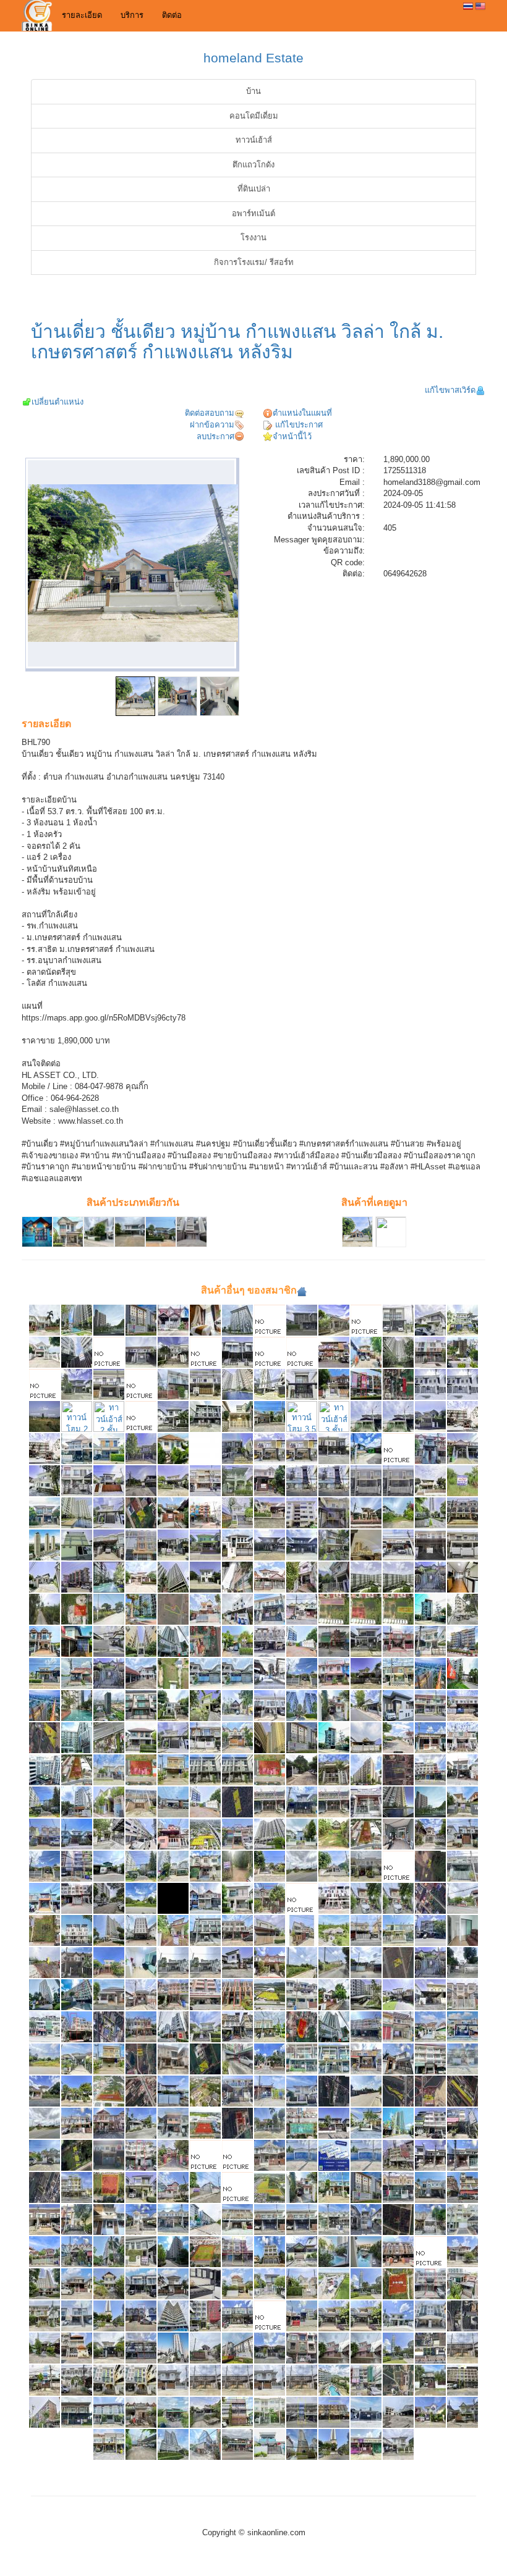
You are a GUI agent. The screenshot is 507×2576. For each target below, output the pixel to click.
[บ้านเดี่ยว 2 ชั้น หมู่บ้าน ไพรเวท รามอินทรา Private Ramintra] (334, 2316)
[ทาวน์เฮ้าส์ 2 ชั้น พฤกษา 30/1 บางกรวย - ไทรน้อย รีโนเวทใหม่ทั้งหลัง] (334, 2219)
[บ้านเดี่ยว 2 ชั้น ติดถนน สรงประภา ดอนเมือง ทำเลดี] (237, 1705)
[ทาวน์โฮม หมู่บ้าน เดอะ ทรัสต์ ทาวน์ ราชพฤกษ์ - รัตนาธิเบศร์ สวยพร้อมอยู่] (398, 1930)
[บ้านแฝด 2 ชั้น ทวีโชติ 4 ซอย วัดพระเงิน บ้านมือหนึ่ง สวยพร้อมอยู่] (173, 2380)
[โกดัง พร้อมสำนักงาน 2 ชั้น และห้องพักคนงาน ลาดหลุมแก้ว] (205, 2187)
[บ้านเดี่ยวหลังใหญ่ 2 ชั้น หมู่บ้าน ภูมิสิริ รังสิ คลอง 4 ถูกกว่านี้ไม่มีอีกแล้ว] (270, 1513)
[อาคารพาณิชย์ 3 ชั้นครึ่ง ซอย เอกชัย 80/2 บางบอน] (430, 2283)
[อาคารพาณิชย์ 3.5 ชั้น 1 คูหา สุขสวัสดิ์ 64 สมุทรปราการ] (430, 2059)
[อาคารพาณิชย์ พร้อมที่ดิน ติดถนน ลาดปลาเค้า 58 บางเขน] (237, 2444)
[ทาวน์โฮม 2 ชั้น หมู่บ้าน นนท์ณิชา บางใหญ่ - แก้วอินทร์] (366, 1866)
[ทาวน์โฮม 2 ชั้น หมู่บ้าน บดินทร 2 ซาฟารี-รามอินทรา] (334, 1513)
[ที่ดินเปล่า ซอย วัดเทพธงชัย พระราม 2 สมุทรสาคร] (173, 2059)
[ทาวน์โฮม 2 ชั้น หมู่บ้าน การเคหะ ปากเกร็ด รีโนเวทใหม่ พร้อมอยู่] (462, 1448)
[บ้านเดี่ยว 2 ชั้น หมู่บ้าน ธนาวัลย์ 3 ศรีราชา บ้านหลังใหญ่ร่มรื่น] (205, 1705)
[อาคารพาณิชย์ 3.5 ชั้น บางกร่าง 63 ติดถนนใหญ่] (270, 1641)
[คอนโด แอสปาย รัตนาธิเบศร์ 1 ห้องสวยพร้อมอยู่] (237, 1384)
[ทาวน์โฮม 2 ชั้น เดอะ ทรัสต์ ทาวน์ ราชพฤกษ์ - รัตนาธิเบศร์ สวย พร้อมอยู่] (462, 1737)
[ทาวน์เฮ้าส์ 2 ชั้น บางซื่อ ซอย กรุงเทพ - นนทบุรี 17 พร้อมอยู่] (430, 2155)
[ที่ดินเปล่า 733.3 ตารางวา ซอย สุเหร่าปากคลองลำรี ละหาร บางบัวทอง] (334, 1609)
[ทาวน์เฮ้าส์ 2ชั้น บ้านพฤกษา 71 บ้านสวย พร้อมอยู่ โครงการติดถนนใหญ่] (270, 1480)
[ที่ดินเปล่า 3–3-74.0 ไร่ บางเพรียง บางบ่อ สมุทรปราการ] (398, 2091)
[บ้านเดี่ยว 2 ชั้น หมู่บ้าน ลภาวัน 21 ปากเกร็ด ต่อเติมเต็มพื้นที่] (205, 1545)
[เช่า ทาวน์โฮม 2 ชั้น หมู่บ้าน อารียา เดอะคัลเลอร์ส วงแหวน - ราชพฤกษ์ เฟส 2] (173, 1545)
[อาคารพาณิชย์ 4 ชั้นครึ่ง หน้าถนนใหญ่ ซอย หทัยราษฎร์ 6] (205, 1513)
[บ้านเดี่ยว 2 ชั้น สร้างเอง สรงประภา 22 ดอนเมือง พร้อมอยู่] (398, 1994)
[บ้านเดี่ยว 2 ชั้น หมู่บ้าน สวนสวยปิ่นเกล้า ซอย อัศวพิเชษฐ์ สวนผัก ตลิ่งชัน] (205, 2283)
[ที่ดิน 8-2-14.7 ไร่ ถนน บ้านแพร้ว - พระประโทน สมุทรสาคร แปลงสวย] (109, 2091)
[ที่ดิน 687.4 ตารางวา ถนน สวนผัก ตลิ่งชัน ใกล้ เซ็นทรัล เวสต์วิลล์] (205, 2091)
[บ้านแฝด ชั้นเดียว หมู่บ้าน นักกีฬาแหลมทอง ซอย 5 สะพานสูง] (205, 2412)
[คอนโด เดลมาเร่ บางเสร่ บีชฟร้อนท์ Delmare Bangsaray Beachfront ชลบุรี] (366, 2283)
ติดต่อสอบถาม (210, 413)
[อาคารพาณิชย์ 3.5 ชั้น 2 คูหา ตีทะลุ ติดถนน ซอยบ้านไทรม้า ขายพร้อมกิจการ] (334, 2412)
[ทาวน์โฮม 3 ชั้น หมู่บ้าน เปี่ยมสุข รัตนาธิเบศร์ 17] (302, 2348)
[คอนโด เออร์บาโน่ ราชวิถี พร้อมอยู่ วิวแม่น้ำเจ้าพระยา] (430, 1673)
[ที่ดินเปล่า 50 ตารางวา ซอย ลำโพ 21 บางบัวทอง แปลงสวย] (462, 2316)
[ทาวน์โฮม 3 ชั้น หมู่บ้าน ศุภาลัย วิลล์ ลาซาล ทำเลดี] (270, 2412)
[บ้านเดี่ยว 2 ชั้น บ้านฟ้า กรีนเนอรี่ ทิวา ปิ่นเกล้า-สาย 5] (109, 1480)
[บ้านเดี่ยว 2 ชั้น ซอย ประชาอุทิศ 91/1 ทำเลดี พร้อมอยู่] (77, 1834)
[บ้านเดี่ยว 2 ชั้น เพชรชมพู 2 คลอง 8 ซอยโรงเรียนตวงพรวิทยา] (270, 1577)
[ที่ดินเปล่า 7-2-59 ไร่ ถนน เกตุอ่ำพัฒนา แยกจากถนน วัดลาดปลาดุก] (270, 2187)
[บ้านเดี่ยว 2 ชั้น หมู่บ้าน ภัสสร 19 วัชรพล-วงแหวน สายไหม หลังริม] (109, 1834)
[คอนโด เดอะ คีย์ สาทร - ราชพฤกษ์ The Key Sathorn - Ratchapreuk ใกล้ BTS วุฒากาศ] (45, 2283)
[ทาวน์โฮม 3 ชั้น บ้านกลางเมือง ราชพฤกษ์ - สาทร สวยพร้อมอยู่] (141, 1705)
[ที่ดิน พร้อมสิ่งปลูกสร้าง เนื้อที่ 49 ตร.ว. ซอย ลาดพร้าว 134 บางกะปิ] (237, 1962)
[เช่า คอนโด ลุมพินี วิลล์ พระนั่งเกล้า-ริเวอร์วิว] (366, 1577)
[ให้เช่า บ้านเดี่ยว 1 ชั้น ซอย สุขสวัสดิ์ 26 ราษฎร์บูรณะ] (366, 1448)
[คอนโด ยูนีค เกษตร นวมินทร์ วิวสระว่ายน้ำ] (334, 1737)
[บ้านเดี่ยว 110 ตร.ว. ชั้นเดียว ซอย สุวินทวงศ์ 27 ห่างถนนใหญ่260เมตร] (173, 2412)
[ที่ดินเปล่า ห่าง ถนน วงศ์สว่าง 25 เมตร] (270, 1673)
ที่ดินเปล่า (254, 189)
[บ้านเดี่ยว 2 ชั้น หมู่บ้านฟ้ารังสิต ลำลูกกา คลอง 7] (173, 1930)
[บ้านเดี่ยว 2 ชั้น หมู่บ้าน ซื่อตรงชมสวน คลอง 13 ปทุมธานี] (302, 1834)
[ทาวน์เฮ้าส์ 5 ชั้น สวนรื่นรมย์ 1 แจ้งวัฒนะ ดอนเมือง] (141, 2155)
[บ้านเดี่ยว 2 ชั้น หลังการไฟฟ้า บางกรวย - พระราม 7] (366, 1898)
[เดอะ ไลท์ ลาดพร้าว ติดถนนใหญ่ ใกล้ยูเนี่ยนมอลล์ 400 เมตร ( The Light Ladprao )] (109, 2251)
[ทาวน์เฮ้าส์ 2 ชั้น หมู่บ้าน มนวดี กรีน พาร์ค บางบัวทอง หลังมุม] (141, 2316)
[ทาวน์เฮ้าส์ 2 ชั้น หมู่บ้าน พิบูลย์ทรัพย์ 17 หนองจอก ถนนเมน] (77, 2251)
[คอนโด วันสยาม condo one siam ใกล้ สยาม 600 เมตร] (173, 2027)
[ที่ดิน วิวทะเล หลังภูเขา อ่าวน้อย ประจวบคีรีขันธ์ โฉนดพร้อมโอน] (45, 1416)
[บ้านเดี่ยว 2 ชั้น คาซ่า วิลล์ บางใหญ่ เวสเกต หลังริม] (141, 1416)
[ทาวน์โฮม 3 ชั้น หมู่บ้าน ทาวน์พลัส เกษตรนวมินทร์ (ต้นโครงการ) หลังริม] (77, 2219)
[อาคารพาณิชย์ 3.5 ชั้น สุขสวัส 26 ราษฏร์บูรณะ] (270, 2316)
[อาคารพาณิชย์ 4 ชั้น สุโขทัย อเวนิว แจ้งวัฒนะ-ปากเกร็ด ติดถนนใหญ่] (334, 1352)
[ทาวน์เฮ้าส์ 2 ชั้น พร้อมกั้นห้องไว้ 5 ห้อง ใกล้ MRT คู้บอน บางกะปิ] (366, 2219)
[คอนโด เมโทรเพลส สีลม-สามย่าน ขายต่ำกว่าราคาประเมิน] (462, 1609)
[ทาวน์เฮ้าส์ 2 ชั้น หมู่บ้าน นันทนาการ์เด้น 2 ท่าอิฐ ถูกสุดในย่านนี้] (334, 1770)
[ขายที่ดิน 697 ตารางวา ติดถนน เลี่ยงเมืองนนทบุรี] (302, 1898)
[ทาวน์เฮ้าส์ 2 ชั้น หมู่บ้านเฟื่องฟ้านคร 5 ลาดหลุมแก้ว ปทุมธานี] (77, 1962)
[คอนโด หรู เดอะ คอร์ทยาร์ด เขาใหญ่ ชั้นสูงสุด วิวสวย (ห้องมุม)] (45, 1802)
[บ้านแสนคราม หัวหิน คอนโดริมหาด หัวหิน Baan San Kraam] (366, 2251)
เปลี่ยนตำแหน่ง (58, 402)
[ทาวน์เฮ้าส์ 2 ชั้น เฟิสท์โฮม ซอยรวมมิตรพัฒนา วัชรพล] (430, 1448)
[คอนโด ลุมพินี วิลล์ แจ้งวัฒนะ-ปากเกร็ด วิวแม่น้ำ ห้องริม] (77, 1513)
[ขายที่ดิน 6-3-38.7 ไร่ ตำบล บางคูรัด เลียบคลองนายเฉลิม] (334, 2091)
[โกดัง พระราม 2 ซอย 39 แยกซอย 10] (302, 2155)
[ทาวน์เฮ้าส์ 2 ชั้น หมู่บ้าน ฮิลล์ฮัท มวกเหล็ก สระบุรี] (270, 2219)
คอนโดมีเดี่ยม (254, 116)
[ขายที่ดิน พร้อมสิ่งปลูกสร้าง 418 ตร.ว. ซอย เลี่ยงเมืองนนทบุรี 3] (302, 2123)
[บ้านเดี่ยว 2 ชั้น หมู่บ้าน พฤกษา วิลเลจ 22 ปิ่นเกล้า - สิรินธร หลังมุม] (398, 2444)
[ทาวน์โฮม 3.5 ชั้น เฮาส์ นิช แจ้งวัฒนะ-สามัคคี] (302, 1416)
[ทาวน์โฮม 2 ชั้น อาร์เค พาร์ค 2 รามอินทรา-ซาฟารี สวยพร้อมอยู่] (141, 1384)
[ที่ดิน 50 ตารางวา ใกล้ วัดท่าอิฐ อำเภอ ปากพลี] (237, 1802)
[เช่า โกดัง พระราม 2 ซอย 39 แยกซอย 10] (366, 2155)
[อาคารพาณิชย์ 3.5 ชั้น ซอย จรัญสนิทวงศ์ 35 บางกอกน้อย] (237, 2251)
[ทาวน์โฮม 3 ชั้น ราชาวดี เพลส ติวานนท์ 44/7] (302, 1994)
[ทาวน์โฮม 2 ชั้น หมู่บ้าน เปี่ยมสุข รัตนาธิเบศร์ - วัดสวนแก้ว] (270, 2155)
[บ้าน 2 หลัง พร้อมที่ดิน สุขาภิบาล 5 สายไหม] (45, 1480)
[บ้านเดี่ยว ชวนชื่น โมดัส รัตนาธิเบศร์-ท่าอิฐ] (173, 1416)
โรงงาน (253, 238)
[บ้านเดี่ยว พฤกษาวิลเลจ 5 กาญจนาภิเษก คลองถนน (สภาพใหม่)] (173, 1448)
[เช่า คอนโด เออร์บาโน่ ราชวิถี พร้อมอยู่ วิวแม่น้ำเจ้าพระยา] (45, 1705)
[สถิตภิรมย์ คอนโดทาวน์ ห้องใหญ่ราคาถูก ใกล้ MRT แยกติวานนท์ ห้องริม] (173, 2316)
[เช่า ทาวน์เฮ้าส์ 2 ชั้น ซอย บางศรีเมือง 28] (237, 1673)
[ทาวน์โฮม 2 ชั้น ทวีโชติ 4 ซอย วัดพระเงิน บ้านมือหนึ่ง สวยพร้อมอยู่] (462, 2348)
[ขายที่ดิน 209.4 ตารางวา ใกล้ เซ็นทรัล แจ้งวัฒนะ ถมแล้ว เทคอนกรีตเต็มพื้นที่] (109, 2027)
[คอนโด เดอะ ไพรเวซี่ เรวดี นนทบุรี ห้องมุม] (141, 1641)
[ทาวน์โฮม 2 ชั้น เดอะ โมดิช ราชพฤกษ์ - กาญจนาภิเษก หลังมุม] (430, 1994)
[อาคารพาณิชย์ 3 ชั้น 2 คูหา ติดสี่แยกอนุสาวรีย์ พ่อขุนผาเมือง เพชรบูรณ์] (173, 1770)
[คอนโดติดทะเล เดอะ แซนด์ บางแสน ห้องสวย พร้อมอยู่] (462, 1641)
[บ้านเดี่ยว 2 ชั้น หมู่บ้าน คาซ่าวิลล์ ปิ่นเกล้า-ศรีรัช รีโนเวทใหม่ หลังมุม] (205, 1577)
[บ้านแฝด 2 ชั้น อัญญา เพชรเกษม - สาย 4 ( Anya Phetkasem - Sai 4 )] (173, 1962)
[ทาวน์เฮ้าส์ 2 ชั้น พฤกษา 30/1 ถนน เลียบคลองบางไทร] (302, 1609)
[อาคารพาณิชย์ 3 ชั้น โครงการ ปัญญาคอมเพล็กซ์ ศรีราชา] (141, 2348)
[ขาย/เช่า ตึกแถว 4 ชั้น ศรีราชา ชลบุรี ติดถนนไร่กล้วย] (173, 1994)
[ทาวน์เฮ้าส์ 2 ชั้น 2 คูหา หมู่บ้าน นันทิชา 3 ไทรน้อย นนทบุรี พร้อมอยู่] (334, 1673)
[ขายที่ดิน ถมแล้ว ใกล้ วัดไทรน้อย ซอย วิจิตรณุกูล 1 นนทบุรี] (45, 2187)
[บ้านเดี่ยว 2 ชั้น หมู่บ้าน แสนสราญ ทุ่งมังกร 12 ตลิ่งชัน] (141, 2123)
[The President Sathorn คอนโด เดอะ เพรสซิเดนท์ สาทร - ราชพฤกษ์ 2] (173, 2444)
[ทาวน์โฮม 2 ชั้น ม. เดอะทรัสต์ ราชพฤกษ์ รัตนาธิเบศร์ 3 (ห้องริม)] (462, 1770)
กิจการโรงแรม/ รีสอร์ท (254, 262)
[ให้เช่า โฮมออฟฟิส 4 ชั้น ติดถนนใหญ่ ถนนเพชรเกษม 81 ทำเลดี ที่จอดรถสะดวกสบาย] (366, 1384)
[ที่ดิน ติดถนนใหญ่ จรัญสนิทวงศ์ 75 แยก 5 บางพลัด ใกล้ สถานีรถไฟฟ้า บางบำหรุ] (109, 1737)
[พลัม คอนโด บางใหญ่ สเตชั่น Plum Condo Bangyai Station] (141, 1320)
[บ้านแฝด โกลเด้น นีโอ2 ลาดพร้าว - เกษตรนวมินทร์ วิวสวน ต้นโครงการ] (430, 2187)
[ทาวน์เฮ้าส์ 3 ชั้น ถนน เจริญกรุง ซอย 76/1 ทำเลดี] (173, 1834)
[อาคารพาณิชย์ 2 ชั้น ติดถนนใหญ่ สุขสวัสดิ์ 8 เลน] (398, 1866)
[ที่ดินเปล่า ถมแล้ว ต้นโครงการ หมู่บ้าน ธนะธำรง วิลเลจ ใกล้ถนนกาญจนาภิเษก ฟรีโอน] (173, 1673)
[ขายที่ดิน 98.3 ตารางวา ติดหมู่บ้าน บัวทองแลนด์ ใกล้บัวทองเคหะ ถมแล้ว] (334, 1962)
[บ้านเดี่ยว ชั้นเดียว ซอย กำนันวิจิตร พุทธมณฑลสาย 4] (366, 1962)
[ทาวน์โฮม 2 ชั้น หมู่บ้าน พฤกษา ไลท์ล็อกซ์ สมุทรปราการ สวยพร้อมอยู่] (398, 1545)
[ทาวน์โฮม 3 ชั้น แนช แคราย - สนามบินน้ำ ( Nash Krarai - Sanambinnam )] (302, 2059)
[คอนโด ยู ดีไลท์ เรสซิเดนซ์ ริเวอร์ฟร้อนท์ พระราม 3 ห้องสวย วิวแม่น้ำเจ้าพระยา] (109, 1705)
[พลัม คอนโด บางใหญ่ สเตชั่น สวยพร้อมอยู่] (366, 2187)
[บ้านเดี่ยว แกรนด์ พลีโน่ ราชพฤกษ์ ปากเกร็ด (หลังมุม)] (302, 1320)
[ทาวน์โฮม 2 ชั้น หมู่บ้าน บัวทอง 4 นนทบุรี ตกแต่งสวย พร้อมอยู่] (366, 1802)
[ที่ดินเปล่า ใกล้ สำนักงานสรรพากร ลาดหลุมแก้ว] (45, 1962)
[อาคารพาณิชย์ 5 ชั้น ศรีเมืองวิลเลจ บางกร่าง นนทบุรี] (77, 1352)
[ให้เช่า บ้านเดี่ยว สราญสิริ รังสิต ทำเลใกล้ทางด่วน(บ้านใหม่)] (366, 1641)
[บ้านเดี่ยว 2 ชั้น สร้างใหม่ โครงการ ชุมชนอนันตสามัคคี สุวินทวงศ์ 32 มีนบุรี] (270, 2444)
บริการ (132, 15)
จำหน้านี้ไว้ (292, 436)
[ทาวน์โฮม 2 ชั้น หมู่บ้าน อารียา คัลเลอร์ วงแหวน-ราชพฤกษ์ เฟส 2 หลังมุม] (237, 1448)
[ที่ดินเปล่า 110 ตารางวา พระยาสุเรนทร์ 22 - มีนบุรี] (109, 1609)
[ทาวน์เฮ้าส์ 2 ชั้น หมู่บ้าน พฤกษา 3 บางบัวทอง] (205, 1898)
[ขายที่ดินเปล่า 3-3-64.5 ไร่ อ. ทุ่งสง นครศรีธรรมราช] (398, 2380)
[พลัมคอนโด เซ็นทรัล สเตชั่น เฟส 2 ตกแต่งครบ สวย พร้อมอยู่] (270, 1737)
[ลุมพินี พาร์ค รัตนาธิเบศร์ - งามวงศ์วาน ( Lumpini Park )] (398, 2123)
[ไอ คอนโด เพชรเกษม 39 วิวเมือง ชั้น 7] (77, 1737)
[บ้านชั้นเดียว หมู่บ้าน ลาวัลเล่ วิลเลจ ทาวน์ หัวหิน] (398, 1705)
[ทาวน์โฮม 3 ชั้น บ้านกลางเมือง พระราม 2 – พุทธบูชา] (205, 1416)
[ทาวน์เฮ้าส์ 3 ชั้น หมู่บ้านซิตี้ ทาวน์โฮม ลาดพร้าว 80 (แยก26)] (430, 1352)
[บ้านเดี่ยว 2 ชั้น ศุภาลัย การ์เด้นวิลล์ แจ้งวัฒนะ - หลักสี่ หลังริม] (173, 1513)
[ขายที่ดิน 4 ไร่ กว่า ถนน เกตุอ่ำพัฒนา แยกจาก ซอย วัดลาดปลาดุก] (141, 1898)
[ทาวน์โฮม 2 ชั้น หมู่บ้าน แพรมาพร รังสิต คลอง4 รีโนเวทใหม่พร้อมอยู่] (173, 1320)
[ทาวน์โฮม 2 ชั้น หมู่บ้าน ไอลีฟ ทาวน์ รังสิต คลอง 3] (430, 1545)
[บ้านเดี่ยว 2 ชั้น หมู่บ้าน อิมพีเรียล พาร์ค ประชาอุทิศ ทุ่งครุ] (109, 1513)
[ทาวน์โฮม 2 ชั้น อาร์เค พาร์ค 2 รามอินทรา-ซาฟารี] (205, 1384)
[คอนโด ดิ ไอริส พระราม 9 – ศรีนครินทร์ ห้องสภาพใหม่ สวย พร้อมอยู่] (109, 1577)
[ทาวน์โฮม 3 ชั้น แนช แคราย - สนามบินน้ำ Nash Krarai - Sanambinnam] (334, 2059)
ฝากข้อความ (212, 425)
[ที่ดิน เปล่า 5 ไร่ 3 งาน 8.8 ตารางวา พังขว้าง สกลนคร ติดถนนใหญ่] (45, 1737)
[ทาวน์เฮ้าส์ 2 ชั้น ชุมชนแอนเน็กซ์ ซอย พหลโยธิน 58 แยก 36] (109, 2219)
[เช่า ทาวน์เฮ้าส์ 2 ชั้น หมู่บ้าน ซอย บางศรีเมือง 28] (205, 1673)
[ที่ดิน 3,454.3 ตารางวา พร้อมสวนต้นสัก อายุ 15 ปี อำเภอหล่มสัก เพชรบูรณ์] (237, 1866)
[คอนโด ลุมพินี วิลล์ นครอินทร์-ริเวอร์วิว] (398, 1352)
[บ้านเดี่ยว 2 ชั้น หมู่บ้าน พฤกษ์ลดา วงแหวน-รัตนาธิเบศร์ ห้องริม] (237, 1513)
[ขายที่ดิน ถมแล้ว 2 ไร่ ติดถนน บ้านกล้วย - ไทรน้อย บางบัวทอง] (45, 2123)
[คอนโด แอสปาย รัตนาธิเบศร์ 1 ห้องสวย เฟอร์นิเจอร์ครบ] (398, 1802)
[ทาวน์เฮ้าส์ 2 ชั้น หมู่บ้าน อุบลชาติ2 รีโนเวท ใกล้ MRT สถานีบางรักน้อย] (334, 1384)
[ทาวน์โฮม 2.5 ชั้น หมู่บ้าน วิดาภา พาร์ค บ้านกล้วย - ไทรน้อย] (77, 2380)
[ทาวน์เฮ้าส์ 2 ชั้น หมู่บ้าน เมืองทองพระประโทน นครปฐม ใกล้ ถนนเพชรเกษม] (270, 1802)
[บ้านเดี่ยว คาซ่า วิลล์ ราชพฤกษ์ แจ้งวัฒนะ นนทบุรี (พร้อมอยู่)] (109, 1962)
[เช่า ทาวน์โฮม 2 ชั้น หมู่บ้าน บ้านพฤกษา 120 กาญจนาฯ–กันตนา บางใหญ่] (366, 1480)
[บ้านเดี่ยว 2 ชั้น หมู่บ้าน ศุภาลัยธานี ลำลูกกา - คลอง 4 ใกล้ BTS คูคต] (205, 2348)
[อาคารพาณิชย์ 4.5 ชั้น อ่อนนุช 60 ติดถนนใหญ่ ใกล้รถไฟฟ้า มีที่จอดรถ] (366, 2380)
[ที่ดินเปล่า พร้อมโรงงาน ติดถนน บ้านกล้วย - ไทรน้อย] (302, 1866)
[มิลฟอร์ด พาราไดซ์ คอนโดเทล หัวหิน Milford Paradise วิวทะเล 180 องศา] (109, 1930)
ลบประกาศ (215, 436)
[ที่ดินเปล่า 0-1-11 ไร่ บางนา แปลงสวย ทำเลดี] (398, 2219)
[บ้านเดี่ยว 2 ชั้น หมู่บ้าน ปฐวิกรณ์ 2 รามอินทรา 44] (366, 1705)
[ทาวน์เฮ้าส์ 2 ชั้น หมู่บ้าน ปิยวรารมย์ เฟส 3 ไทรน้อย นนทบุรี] (45, 1834)
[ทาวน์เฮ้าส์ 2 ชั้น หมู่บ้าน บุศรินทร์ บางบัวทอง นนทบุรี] (398, 1834)
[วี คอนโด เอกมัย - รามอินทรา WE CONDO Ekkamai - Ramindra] (77, 1994)
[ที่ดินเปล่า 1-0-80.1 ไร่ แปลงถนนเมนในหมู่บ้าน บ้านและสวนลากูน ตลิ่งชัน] (109, 2187)
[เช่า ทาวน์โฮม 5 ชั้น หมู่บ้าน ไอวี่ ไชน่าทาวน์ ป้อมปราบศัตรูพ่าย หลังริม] (141, 2380)
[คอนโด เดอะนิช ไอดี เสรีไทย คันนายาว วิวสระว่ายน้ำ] (366, 1994)
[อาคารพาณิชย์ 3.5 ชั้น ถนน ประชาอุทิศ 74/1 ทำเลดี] (141, 1834)
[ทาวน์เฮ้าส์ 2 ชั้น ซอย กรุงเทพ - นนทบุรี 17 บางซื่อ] (462, 2155)
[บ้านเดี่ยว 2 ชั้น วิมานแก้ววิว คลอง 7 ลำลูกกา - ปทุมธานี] (77, 2059)
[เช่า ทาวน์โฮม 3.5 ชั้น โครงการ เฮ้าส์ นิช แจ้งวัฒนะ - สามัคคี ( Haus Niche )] (237, 2219)
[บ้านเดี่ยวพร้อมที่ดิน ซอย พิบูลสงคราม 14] (462, 1962)
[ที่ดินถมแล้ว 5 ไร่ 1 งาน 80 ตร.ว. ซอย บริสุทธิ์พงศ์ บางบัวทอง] (462, 1480)
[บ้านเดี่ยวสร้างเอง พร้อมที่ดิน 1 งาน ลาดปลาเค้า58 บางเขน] (141, 2444)
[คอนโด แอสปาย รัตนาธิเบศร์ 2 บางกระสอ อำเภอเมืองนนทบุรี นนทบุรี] (109, 1320)
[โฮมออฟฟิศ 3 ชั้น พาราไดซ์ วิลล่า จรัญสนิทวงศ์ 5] (77, 2348)
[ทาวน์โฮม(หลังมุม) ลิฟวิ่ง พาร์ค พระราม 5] (45, 1641)
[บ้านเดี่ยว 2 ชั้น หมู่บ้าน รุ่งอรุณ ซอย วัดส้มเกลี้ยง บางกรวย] (45, 2251)
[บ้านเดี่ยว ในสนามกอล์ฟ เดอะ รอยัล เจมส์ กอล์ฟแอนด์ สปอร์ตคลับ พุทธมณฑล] (334, 1930)
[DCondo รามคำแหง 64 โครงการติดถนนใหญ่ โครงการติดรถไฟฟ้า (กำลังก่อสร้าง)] (141, 1962)
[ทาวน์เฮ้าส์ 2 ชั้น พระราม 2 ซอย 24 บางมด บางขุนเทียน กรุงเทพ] (45, 2380)
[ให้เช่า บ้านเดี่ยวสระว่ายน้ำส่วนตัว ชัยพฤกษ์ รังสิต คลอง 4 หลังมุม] (237, 2283)
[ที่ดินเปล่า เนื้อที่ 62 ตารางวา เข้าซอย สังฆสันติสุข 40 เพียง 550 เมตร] (45, 1609)
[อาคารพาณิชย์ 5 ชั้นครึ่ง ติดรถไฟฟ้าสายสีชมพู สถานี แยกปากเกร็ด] (334, 1480)
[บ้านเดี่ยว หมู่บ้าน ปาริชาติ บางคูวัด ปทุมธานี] (45, 2155)
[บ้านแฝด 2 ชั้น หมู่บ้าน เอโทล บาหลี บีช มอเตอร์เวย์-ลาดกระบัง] (141, 2187)
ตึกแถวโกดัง (253, 165)
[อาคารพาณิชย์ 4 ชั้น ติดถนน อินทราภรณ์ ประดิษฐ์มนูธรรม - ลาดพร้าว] (45, 2027)
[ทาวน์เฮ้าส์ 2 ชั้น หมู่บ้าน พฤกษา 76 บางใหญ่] (173, 2219)
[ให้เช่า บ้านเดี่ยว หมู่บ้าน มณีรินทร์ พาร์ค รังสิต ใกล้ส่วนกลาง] (302, 2283)
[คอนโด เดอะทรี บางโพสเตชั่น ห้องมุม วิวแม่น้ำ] (430, 1513)
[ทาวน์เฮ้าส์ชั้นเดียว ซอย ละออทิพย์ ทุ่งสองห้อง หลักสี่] (270, 2091)
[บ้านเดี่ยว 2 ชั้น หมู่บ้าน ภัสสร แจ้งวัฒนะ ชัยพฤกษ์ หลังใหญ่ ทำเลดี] (141, 1448)
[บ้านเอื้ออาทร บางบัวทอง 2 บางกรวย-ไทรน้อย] (302, 1513)
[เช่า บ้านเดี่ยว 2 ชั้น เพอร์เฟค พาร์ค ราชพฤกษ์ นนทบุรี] (430, 1320)
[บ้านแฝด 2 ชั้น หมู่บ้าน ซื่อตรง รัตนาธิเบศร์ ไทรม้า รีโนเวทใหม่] (430, 2251)
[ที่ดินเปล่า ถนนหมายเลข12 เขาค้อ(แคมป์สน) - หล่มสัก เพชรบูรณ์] (141, 2059)
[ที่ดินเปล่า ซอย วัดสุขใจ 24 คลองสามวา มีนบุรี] (205, 2059)
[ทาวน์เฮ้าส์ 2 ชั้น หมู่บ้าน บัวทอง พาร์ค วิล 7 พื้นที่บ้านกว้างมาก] (366, 1930)
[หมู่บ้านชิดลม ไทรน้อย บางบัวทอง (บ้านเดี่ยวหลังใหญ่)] (270, 1320)
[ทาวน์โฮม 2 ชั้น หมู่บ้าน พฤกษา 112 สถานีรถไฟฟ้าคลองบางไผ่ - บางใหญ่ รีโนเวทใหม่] (334, 2187)
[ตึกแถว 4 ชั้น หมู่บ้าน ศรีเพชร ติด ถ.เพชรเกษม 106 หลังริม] (237, 2027)
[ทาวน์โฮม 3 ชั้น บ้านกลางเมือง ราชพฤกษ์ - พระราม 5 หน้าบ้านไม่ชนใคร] (205, 1930)
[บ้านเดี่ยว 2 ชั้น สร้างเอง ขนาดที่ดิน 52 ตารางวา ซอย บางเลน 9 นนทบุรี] (430, 1834)
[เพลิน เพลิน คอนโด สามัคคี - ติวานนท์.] (302, 1641)
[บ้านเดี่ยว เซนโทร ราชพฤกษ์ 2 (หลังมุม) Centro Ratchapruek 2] (109, 1448)
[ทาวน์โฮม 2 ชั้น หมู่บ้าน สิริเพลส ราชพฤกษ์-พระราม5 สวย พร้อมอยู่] (77, 1480)
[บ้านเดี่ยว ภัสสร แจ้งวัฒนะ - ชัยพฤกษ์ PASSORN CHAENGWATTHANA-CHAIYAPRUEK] (45, 1513)
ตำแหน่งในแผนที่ (302, 413)
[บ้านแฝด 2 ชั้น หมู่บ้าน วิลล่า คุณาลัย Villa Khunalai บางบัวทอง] (45, 2348)
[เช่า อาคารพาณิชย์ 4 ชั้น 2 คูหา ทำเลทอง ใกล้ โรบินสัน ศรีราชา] (205, 1994)
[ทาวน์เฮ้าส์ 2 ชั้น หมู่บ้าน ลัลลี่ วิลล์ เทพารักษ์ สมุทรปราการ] (302, 1577)
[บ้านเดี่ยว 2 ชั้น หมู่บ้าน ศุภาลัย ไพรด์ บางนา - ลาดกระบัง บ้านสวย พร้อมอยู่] (205, 2027)
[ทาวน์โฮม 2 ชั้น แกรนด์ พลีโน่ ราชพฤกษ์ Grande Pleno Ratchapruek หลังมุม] (77, 2316)
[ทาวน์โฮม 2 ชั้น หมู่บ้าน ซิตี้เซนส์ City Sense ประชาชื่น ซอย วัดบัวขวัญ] (109, 2444)
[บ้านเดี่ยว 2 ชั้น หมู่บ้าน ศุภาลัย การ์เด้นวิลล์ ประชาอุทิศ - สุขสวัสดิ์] (237, 1641)
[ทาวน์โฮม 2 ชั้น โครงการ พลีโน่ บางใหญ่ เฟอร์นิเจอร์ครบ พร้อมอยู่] (141, 2283)
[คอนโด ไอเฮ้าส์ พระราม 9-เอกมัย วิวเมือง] (109, 1898)
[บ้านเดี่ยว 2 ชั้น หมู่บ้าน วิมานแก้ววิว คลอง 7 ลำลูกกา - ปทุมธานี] (430, 2027)
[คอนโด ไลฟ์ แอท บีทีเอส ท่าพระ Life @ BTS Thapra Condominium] (45, 1770)
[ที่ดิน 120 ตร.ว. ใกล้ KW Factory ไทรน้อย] (77, 2155)
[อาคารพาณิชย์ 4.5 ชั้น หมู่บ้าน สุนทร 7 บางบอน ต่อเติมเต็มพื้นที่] (462, 2380)
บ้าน (253, 91)
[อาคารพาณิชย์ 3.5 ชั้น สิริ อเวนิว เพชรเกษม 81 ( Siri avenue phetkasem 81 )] (237, 1994)
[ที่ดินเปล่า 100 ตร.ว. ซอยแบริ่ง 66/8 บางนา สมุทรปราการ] (141, 1480)
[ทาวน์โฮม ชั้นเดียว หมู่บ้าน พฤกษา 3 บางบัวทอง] (430, 1737)
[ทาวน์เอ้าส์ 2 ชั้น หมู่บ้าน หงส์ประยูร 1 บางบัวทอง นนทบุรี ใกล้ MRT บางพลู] (109, 1416)
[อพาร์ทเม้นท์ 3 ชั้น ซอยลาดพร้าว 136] (237, 1609)
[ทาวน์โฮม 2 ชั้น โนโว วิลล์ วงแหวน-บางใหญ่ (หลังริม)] (173, 1352)
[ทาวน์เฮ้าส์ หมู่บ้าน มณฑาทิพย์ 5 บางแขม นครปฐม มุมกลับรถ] (462, 1834)
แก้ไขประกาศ (298, 425)
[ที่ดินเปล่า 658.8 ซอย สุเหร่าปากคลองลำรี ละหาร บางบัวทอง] (366, 1609)
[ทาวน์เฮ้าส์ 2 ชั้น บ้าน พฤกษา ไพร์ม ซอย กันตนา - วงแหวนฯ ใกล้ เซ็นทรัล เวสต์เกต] (205, 1737)
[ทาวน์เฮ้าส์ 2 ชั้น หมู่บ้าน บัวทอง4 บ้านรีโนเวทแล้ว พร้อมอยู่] (109, 1352)
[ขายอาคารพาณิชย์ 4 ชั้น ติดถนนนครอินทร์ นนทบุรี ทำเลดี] (334, 1641)
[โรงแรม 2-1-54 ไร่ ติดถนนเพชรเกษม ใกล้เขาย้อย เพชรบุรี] (270, 2251)
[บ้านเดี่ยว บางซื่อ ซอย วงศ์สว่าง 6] (45, 1384)
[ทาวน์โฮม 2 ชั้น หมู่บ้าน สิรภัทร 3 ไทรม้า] (77, 2123)
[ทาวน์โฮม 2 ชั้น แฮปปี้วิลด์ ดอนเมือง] (77, 1416)
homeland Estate (253, 58)
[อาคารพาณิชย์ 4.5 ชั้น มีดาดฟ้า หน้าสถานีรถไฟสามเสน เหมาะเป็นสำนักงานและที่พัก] (77, 2187)
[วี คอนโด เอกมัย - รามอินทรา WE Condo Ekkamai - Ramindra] (45, 2412)
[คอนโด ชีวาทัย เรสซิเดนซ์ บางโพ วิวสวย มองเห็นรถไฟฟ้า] (366, 1545)
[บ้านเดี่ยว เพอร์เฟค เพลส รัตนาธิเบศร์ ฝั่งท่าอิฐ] (270, 1416)
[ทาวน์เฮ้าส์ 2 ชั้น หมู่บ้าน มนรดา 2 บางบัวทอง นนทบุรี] (270, 1898)
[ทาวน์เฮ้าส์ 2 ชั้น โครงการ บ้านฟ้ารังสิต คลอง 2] (109, 2123)
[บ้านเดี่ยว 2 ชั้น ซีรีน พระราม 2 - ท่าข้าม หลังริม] (237, 1898)
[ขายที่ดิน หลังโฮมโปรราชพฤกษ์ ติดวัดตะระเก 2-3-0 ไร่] (45, 2059)
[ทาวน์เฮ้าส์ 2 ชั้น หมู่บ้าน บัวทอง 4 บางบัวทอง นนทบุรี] (109, 2155)
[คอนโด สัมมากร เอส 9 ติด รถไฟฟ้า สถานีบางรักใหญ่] (141, 1609)
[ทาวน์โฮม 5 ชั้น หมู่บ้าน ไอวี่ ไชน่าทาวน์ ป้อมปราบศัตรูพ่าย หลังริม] (109, 2380)
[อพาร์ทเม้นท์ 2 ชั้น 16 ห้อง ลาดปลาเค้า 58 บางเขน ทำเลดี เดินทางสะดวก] (205, 2444)
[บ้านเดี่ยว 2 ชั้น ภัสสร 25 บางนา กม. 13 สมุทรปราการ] (141, 2219)
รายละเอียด (82, 15)
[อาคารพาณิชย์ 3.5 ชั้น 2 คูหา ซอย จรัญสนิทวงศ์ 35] (430, 1770)
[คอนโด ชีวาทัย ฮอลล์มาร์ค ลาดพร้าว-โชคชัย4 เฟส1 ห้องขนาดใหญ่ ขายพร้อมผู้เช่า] (462, 1930)
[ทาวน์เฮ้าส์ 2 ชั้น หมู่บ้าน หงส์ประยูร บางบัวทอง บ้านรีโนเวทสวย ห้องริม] (237, 1416)
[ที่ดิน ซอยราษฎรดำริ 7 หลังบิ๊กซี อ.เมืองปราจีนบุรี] (302, 2027)
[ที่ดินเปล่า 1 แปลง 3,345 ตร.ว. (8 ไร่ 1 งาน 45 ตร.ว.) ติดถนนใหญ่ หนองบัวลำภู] (173, 1609)
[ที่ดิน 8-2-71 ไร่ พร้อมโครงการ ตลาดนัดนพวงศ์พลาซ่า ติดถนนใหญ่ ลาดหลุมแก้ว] (141, 2091)
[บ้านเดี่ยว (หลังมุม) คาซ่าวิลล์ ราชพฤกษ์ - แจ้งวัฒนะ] (45, 1320)
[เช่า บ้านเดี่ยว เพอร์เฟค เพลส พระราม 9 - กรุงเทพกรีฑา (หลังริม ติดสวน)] (205, 2155)
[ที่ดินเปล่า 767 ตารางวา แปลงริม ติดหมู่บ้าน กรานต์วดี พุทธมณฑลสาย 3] (45, 1930)
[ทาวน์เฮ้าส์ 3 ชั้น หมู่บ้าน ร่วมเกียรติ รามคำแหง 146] (237, 1834)
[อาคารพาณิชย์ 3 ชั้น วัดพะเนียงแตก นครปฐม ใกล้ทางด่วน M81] (302, 2412)
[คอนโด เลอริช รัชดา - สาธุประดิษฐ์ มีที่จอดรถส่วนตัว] (45, 1994)
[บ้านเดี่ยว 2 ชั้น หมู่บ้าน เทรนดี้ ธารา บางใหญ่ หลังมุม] (270, 1930)
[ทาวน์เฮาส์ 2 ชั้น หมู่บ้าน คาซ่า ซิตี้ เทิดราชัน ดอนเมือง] (270, 1609)
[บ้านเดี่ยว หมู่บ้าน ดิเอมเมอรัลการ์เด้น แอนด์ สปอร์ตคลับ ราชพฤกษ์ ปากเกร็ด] (237, 1480)
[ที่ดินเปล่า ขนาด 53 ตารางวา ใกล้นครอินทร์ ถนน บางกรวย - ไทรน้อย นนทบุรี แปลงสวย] (334, 1834)
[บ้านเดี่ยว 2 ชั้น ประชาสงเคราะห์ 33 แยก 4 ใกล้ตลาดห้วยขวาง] (173, 2091)
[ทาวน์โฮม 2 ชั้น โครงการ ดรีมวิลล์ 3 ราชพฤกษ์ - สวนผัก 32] (366, 2123)
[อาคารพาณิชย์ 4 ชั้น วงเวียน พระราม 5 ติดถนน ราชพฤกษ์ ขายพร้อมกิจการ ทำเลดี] (398, 2155)
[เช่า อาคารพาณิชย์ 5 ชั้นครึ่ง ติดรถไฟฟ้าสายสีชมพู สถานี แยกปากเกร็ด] (302, 1480)
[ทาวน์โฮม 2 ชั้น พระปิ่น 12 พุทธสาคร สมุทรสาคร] (109, 1384)
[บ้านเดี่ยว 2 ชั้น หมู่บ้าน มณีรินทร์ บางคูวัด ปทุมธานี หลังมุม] (237, 2155)
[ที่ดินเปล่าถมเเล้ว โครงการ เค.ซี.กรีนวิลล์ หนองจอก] (205, 1641)
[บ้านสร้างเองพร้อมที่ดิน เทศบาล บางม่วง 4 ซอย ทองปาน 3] (205, 1609)
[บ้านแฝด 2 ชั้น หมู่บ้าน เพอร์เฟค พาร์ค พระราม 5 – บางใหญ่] (430, 2412)
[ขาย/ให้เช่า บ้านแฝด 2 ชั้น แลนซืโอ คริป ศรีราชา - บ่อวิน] (302, 1352)
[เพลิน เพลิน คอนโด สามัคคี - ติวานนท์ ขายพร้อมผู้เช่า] (205, 1802)
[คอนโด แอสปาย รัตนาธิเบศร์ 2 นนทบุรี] (430, 1802)
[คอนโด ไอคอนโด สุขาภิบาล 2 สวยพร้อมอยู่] (302, 1705)
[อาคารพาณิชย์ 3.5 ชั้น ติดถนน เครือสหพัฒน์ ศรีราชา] (462, 2123)
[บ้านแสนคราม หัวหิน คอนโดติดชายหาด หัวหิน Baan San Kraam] (334, 2251)
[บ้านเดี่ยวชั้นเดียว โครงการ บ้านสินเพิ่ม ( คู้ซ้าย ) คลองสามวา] (270, 2348)
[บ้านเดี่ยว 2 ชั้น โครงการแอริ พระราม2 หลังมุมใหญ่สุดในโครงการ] (77, 1384)
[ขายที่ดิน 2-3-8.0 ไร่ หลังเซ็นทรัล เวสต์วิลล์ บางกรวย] (366, 2091)
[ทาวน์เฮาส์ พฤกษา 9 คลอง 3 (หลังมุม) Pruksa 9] (77, 1448)
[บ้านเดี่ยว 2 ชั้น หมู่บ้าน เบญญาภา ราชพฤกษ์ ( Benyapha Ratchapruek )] (77, 2091)
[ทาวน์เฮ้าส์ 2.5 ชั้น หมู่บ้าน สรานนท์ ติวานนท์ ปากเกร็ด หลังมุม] (334, 2348)
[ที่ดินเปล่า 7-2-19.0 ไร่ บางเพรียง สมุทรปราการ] (430, 2091)
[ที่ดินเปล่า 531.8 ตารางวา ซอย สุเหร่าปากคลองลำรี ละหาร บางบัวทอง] (398, 1609)
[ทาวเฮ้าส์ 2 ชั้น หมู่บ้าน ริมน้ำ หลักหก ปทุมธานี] (430, 1577)
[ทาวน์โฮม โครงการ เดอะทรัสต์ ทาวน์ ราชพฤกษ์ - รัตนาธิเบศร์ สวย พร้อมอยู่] (45, 1898)
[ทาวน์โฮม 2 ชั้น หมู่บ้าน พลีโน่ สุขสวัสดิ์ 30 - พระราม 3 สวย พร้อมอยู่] (462, 1705)
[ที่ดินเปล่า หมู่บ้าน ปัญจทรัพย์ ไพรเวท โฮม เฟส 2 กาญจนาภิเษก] (398, 1513)
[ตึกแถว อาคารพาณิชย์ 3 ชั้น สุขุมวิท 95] (77, 1866)
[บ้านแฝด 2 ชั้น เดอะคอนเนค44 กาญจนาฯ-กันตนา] (302, 1384)
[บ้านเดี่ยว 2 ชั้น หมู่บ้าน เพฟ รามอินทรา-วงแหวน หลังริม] (173, 1480)
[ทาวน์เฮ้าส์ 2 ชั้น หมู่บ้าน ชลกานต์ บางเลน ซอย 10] (398, 2027)
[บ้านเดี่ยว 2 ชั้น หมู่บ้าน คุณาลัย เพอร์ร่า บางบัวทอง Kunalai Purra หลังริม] (398, 2316)
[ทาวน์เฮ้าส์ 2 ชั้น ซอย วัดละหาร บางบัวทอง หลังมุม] (77, 1673)
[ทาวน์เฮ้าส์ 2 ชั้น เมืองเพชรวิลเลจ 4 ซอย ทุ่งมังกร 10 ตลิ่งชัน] (462, 2059)
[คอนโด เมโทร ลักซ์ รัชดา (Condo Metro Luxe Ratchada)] (462, 1352)
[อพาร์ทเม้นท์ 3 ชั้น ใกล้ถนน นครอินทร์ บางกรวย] (77, 1545)
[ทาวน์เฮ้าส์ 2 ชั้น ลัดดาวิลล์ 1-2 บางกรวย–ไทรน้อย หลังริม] (366, 1416)
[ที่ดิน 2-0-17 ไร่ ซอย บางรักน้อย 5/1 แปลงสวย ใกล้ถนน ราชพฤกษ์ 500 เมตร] (398, 2283)
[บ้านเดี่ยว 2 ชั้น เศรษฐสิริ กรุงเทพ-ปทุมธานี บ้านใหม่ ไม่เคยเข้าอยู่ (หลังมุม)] (237, 1545)
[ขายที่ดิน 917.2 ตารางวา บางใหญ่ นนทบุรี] (237, 2123)
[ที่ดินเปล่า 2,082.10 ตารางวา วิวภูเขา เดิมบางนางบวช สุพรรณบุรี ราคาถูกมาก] (398, 1770)
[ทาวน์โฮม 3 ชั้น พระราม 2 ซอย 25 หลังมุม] (302, 1930)
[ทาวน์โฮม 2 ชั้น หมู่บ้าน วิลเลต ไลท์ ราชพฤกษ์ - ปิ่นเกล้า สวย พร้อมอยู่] (462, 1866)
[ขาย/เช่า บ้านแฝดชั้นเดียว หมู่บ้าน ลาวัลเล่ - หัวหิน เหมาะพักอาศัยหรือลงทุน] (109, 1994)
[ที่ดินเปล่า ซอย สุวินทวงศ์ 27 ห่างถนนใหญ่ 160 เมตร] (205, 2123)
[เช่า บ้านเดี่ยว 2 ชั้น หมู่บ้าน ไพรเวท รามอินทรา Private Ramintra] (366, 2316)
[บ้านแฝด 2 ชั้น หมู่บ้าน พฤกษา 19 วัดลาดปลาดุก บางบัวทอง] (462, 2412)
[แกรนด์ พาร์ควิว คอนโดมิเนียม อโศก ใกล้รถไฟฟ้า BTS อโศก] (237, 1577)
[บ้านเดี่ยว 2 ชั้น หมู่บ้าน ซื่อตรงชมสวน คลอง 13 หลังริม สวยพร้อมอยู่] (173, 1898)
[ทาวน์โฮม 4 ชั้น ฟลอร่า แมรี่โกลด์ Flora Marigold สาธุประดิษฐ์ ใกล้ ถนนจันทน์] (398, 2251)
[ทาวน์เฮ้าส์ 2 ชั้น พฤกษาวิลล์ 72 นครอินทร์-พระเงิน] (205, 1352)
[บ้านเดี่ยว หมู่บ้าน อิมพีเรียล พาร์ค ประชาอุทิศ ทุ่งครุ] (173, 1737)
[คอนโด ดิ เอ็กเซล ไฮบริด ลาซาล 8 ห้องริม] (270, 1384)
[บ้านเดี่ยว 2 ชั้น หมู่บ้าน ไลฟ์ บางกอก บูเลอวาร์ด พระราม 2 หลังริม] (173, 1705)
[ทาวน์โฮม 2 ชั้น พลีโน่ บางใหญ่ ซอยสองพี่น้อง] (237, 1352)
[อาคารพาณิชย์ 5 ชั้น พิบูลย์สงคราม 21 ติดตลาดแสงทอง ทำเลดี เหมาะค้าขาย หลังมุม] (462, 2187)
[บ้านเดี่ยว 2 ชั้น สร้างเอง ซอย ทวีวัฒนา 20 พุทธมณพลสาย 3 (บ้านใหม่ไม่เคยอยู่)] (366, 2412)
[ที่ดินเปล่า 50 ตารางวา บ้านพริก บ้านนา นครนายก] (430, 1866)
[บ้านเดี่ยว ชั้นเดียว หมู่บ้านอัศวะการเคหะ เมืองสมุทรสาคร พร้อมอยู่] (366, 1737)
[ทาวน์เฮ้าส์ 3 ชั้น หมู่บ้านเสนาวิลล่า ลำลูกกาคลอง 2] (334, 1416)
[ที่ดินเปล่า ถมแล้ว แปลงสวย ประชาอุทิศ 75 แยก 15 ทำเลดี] (77, 1609)
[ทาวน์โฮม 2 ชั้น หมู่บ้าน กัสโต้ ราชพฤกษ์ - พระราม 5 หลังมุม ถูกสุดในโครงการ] (270, 2027)
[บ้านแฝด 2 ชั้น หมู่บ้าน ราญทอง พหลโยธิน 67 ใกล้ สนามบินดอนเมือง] (109, 1802)
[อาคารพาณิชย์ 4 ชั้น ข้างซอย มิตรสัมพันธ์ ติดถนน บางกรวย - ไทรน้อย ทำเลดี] (430, 1930)
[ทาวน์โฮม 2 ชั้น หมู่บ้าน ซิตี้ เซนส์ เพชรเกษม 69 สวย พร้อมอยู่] (270, 1705)
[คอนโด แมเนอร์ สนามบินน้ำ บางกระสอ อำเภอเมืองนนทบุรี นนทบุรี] (77, 1320)
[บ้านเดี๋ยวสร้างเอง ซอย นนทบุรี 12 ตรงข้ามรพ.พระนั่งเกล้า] (366, 1352)
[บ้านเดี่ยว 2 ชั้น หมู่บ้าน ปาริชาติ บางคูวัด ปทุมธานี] (270, 2123)
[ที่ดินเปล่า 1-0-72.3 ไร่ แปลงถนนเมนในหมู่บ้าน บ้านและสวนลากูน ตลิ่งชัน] (205, 2251)
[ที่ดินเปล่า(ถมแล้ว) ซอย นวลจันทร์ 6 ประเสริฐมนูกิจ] (398, 1737)
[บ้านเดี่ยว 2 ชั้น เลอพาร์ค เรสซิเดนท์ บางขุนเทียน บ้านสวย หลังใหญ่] (45, 1577)
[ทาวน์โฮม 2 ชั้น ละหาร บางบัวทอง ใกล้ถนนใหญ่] (430, 1384)
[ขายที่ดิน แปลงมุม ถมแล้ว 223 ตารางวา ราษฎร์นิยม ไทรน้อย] (237, 2187)
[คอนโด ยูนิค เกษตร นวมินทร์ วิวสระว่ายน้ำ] (430, 1609)
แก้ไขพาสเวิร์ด (450, 390)
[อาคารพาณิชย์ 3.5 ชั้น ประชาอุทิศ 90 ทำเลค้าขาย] (77, 1577)
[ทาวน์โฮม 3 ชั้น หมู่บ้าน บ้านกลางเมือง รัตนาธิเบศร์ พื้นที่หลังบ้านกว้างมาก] (205, 1770)
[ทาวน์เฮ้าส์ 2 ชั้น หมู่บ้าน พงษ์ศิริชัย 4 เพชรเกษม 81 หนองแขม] (141, 2412)
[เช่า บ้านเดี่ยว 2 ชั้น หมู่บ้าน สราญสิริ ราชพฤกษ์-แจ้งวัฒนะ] (430, 1416)
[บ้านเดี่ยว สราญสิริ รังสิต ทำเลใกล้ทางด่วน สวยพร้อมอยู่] (302, 1545)
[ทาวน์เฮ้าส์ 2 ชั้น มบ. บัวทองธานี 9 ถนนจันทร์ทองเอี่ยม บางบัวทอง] (398, 2187)
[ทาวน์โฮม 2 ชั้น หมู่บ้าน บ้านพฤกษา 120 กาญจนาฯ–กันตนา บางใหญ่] (398, 1480)
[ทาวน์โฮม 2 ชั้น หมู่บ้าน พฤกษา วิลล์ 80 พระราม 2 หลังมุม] (334, 1577)
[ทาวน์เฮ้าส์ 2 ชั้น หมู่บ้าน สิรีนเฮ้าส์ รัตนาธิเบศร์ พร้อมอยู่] (77, 1641)
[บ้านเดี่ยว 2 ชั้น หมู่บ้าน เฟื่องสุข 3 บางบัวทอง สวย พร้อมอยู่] (462, 1802)
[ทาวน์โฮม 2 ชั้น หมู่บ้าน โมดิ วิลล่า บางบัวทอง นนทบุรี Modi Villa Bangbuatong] (45, 2219)
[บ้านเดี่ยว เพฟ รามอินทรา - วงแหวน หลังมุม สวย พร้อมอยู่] (141, 1737)
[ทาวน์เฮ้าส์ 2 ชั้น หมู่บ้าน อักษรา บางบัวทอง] (270, 1962)
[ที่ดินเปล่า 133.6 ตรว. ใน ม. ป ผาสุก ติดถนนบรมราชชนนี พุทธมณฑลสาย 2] (398, 1384)
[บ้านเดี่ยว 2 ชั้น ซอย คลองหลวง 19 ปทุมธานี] (173, 2123)
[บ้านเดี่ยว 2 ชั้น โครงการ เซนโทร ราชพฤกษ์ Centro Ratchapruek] (270, 2283)
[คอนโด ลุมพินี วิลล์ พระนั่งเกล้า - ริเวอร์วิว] (398, 1577)
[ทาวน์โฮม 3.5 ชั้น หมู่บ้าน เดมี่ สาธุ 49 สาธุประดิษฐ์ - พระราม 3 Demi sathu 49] (334, 1898)
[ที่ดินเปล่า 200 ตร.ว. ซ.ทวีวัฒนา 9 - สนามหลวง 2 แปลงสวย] (141, 1770)
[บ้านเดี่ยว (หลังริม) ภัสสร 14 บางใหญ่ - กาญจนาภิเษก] (45, 1352)
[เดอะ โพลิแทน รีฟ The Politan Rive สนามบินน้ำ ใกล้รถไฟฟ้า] (334, 2444)
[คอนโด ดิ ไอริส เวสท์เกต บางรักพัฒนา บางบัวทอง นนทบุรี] (237, 1320)
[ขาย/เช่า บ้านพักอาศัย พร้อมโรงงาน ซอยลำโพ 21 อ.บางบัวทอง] (109, 1866)
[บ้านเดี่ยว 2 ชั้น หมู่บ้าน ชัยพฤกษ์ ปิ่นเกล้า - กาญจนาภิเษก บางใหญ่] (334, 2123)
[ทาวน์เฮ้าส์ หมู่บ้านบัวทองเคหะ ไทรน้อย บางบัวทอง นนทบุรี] (270, 1352)
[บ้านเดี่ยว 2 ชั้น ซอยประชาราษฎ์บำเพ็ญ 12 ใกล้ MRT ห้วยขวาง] (109, 1641)
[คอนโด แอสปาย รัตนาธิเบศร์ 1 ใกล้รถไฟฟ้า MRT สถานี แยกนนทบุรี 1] (302, 1770)
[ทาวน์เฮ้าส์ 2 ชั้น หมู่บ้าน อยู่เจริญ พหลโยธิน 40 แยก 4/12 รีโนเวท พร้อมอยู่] (366, 2444)
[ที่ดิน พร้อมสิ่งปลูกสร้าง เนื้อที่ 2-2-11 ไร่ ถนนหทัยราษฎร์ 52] (334, 2283)
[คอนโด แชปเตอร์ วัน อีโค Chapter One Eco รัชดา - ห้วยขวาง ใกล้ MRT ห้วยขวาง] (173, 2348)
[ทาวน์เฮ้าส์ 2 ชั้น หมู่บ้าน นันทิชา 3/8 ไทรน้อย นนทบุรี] (205, 1866)
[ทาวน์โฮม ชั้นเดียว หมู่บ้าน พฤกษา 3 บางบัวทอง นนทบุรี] (173, 1802)
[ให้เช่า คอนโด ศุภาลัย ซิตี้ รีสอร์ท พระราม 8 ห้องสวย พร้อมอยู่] (173, 2251)
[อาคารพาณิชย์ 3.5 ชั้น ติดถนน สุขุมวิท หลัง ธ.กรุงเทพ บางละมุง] (430, 2123)
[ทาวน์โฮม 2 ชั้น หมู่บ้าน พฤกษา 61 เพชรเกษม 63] (462, 1545)
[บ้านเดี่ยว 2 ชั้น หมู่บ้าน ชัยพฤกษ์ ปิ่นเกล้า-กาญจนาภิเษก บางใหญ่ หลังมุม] (430, 1480)
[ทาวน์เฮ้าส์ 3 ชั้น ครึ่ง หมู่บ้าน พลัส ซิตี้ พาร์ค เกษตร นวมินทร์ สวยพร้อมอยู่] (462, 1513)
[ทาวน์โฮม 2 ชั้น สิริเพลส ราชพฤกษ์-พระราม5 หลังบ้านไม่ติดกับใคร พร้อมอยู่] (334, 1448)
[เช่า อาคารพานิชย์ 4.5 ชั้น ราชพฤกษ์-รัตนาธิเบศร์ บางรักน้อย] (141, 1545)
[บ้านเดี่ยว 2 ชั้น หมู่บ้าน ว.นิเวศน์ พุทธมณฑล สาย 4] (398, 1448)
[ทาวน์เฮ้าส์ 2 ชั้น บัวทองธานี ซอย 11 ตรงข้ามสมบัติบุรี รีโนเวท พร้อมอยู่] (141, 2027)
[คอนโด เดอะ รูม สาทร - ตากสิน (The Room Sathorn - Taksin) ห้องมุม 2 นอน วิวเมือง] (173, 1641)
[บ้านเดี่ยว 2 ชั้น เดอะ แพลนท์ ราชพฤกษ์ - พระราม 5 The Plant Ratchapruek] (109, 2348)
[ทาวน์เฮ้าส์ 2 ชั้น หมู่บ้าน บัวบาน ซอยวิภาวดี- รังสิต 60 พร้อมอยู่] (430, 1705)
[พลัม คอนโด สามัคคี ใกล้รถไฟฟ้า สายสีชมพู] (366, 1770)
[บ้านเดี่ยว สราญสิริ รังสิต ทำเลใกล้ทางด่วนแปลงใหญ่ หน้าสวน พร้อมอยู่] (270, 1545)
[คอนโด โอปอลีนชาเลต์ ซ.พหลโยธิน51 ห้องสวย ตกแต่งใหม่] (462, 1577)
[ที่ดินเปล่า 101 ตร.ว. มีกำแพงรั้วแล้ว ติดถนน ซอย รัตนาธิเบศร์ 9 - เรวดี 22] (462, 1898)
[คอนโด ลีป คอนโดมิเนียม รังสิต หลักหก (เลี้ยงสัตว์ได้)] (77, 1802)
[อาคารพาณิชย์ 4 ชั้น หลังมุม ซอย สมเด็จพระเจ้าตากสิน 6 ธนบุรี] (205, 2316)
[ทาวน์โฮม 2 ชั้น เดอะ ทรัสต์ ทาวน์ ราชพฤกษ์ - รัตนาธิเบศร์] (205, 1448)
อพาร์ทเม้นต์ (253, 213)
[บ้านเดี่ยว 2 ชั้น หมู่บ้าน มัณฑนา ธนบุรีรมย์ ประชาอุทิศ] (173, 2155)
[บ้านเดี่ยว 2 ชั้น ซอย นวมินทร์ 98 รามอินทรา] (109, 2283)
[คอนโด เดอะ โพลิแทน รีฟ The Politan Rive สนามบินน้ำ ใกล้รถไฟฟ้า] (109, 2316)
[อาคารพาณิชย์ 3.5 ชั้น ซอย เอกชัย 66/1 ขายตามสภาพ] (77, 1898)
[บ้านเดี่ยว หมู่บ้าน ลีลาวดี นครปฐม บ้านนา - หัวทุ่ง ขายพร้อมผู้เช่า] (45, 1866)
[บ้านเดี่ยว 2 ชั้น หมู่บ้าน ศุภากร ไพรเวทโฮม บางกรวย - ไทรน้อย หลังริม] (398, 2059)
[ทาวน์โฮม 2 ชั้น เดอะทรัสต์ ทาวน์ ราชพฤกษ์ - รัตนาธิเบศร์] (270, 1448)
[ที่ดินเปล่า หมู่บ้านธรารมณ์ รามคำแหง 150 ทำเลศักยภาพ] (141, 1513)
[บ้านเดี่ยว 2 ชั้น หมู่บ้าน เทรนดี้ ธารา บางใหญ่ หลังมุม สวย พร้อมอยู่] (45, 1673)
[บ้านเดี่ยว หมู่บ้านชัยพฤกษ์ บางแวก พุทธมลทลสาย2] (334, 1320)
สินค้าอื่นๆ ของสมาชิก (249, 1290)
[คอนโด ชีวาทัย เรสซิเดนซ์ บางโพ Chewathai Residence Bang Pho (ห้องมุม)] (302, 2444)
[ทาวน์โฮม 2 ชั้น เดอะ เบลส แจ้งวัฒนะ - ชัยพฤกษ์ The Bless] (77, 2412)
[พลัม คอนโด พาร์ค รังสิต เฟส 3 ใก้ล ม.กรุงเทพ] (205, 2219)
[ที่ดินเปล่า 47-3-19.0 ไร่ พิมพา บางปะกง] (462, 2091)
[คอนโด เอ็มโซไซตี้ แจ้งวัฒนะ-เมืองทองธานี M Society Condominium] (45, 1545)
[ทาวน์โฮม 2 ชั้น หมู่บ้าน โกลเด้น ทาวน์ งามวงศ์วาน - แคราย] (109, 2412)
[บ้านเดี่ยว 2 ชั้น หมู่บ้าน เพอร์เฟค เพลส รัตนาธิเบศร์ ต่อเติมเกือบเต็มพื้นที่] (173, 2283)
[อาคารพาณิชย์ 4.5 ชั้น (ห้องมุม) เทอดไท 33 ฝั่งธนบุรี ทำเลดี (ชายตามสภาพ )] (77, 2027)
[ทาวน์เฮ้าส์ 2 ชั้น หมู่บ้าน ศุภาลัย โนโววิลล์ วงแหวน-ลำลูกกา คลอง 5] (109, 1545)
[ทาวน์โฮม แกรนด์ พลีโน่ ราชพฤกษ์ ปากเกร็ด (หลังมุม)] (398, 1320)
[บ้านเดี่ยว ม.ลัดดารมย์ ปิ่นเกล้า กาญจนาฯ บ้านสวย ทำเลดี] (366, 1513)
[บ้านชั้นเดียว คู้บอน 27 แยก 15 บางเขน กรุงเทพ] (302, 2251)
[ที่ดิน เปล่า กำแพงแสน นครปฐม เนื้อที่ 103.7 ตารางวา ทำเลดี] (398, 1962)
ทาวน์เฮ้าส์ (254, 140)
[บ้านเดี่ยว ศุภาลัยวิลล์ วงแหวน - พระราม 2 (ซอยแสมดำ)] (141, 1577)
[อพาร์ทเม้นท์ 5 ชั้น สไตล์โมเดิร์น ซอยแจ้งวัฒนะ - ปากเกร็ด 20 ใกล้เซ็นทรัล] (141, 1930)
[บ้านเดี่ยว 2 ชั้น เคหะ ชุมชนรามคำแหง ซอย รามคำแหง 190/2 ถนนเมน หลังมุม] (334, 1705)
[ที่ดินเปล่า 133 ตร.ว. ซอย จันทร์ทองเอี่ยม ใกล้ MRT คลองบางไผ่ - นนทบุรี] (430, 1898)
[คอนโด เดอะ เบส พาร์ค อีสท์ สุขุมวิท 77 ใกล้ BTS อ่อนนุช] (270, 1834)
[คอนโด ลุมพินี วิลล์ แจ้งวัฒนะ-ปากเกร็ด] (173, 1577)
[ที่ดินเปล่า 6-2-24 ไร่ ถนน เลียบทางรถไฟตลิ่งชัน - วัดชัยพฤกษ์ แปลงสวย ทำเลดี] (205, 1834)
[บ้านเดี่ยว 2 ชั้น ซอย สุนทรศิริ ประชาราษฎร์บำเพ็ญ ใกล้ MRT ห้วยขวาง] (462, 2283)
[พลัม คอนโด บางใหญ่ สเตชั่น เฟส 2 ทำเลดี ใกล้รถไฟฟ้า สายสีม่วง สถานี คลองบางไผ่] (302, 1737)
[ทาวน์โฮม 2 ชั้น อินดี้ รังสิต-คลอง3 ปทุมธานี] (366, 1320)
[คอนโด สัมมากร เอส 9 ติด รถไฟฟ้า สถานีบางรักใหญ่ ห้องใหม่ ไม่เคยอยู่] (462, 1673)
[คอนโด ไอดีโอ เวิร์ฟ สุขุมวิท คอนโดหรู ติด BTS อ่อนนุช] (77, 1705)
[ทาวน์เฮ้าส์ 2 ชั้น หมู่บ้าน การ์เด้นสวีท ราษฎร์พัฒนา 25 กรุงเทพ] (430, 2219)
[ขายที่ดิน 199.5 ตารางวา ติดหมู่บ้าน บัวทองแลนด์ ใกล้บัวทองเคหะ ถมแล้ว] (302, 1962)
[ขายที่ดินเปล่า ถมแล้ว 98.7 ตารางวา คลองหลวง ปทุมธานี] (430, 2348)
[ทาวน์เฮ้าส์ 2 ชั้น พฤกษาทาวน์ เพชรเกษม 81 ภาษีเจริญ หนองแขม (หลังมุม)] (173, 1384)
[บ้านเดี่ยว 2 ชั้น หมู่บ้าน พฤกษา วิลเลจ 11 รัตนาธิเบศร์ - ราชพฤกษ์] (302, 2091)
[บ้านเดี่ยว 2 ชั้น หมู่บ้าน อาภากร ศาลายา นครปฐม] (45, 2091)
